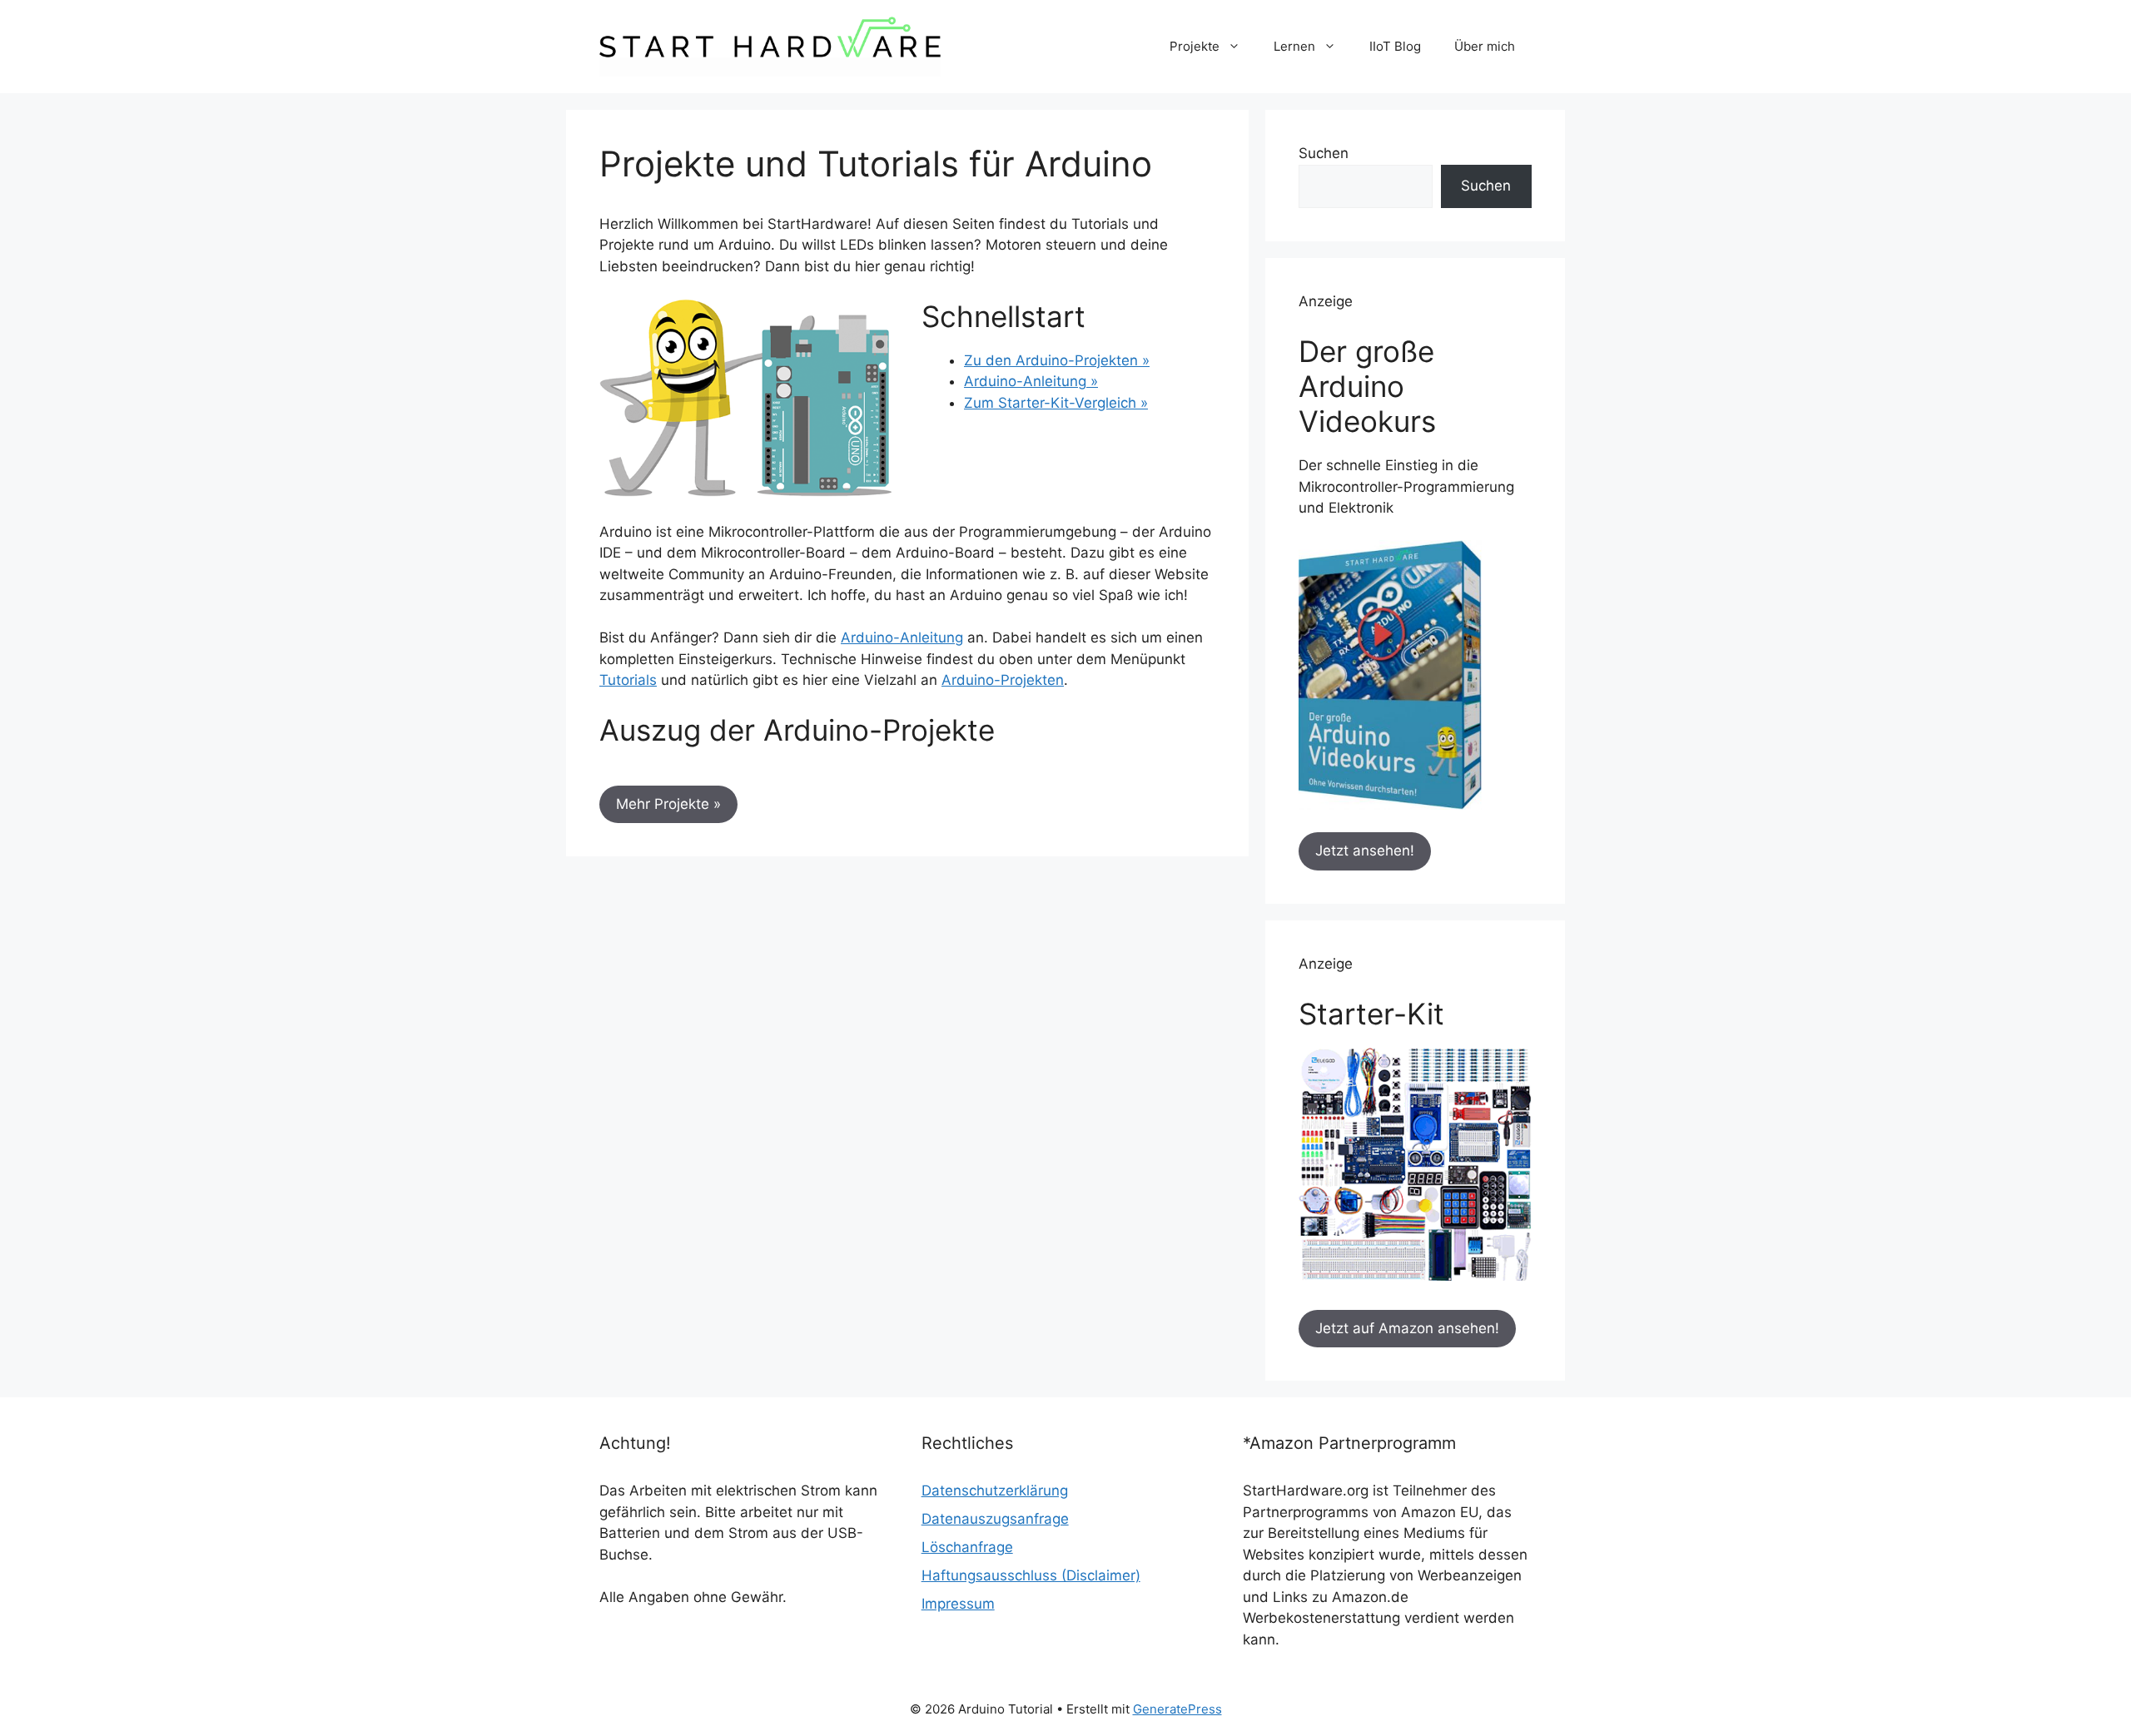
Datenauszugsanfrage (995, 1519)
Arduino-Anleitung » (1031, 381)
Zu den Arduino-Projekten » (1057, 360)
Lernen (1294, 46)
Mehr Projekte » (668, 804)
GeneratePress (1177, 1709)
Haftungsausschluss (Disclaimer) (1031, 1575)
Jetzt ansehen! (1365, 851)
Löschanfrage (967, 1547)
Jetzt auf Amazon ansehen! (1407, 1328)
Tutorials (628, 680)
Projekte (1195, 46)
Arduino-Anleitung (902, 637)
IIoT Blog (1395, 46)
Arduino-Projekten (1003, 680)
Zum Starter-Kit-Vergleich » (1056, 403)
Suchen (1324, 153)
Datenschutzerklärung (995, 1490)
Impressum (958, 1604)
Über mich (1485, 46)
